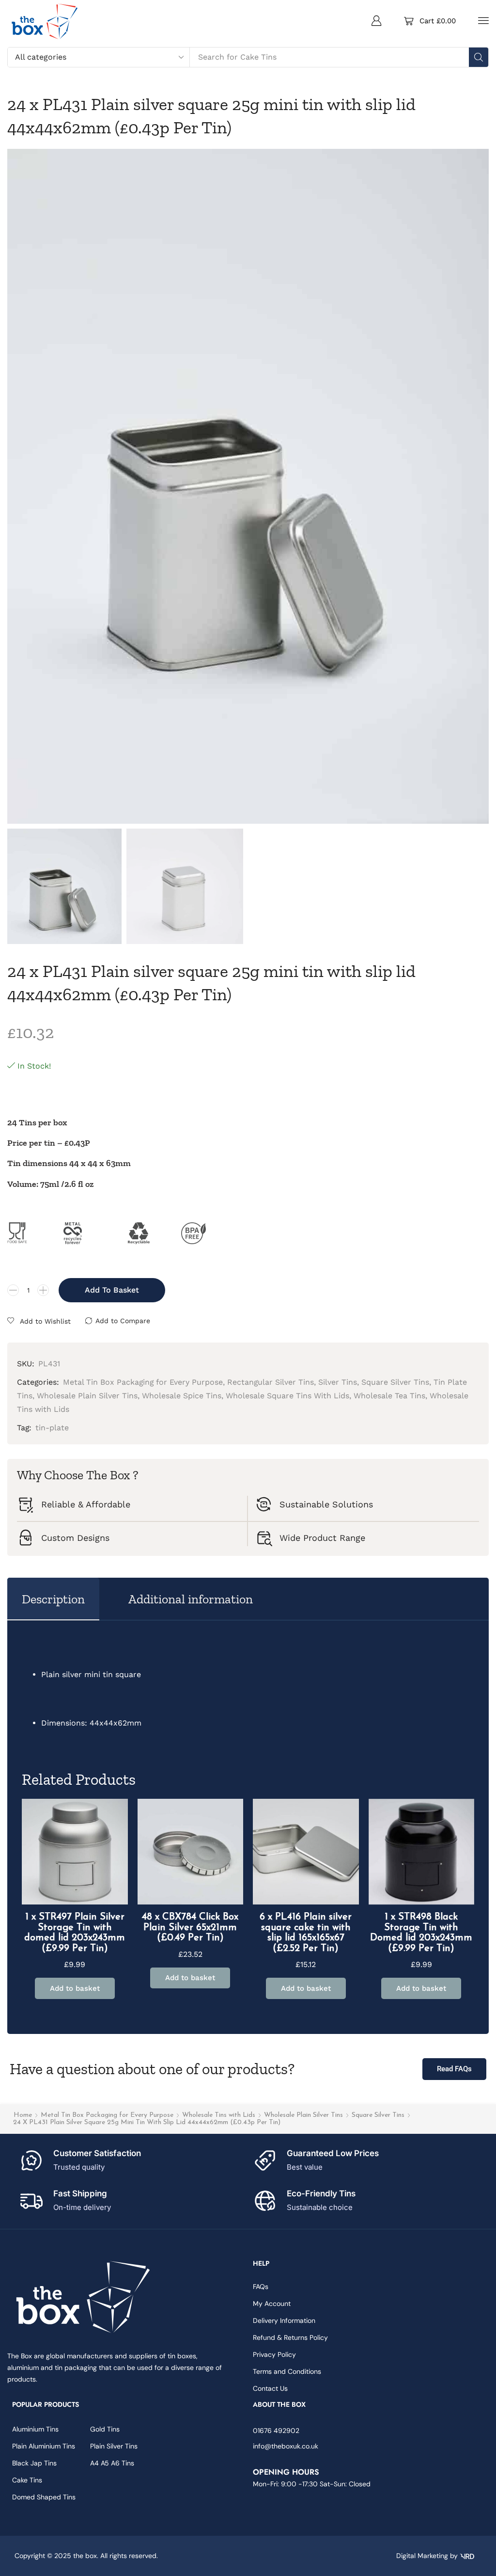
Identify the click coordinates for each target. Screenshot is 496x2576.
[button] (376, 20)
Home (23, 2115)
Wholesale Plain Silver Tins (303, 2115)
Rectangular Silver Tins (271, 1382)
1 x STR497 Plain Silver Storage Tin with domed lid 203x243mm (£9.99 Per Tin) (75, 1933)
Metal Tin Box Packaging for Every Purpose (107, 2115)
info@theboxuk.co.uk (286, 2446)
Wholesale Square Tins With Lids (287, 1396)
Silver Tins (338, 1382)
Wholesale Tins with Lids (219, 2115)
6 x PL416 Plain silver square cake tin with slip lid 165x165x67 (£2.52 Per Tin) (306, 1933)
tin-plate (52, 1428)
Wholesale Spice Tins (182, 1396)
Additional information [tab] (191, 1599)
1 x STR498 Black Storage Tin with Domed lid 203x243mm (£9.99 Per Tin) (421, 1933)
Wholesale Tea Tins (389, 1396)
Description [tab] (53, 1599)
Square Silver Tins (378, 2115)
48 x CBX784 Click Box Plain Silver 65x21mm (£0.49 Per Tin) (190, 1928)
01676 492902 (276, 2431)
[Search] (479, 57)
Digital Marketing (422, 2556)
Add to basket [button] (75, 1988)
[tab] (53, 1599)
